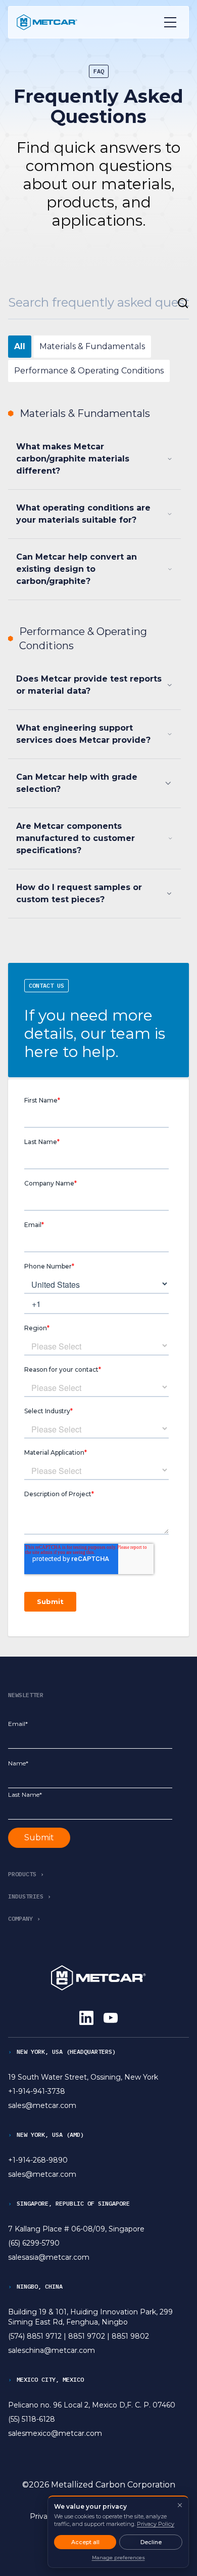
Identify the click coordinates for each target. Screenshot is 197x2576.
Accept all (85, 2542)
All (20, 346)
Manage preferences (118, 2558)
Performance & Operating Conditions (89, 371)
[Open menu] (170, 22)
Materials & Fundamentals (92, 346)
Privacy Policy (156, 2524)
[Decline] (180, 2505)
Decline (151, 2542)
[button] (28, 1874)
